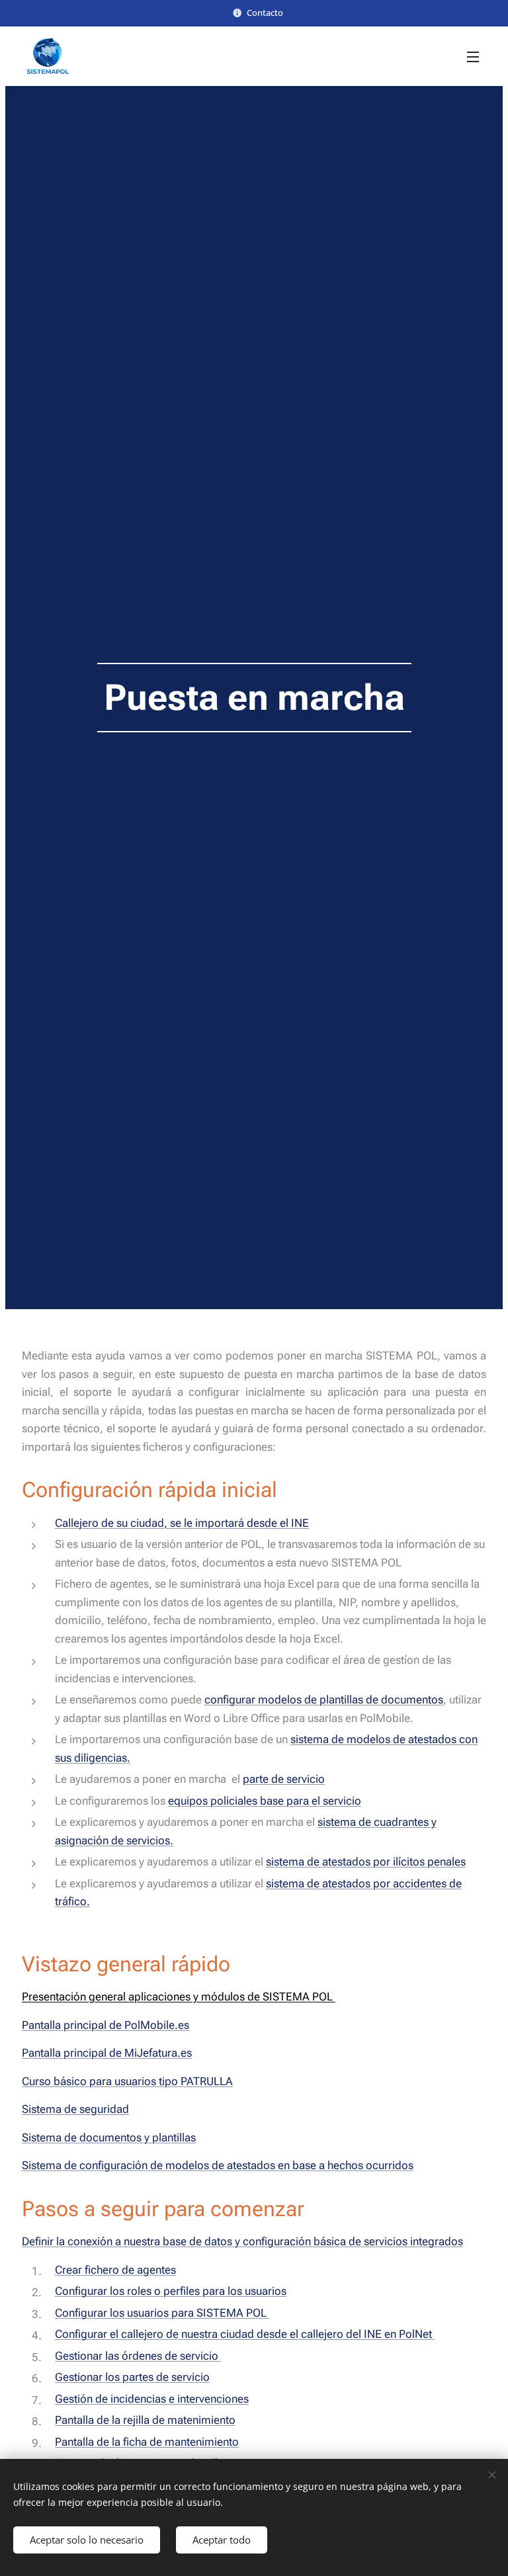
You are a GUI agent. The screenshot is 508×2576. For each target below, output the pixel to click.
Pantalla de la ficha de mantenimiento (147, 2442)
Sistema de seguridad (75, 2109)
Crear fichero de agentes (115, 2270)
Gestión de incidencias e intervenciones (152, 2399)
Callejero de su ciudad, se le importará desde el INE (182, 1523)
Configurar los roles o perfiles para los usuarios (171, 2291)
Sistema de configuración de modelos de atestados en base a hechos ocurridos (218, 2165)
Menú (473, 56)
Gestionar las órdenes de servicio (138, 2356)
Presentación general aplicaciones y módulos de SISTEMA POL (179, 1996)
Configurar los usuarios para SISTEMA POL (162, 2313)
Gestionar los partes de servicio (132, 2377)
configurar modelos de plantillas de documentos (324, 1699)
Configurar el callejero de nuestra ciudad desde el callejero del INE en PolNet (245, 2334)
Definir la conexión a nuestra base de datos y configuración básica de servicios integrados (242, 2241)
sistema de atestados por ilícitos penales (366, 1862)
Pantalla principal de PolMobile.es (106, 2025)
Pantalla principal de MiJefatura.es (107, 2053)
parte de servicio (284, 1779)
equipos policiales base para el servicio (265, 1801)
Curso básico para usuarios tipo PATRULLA (127, 2081)
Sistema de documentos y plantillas (109, 2137)
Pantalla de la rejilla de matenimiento (145, 2420)
